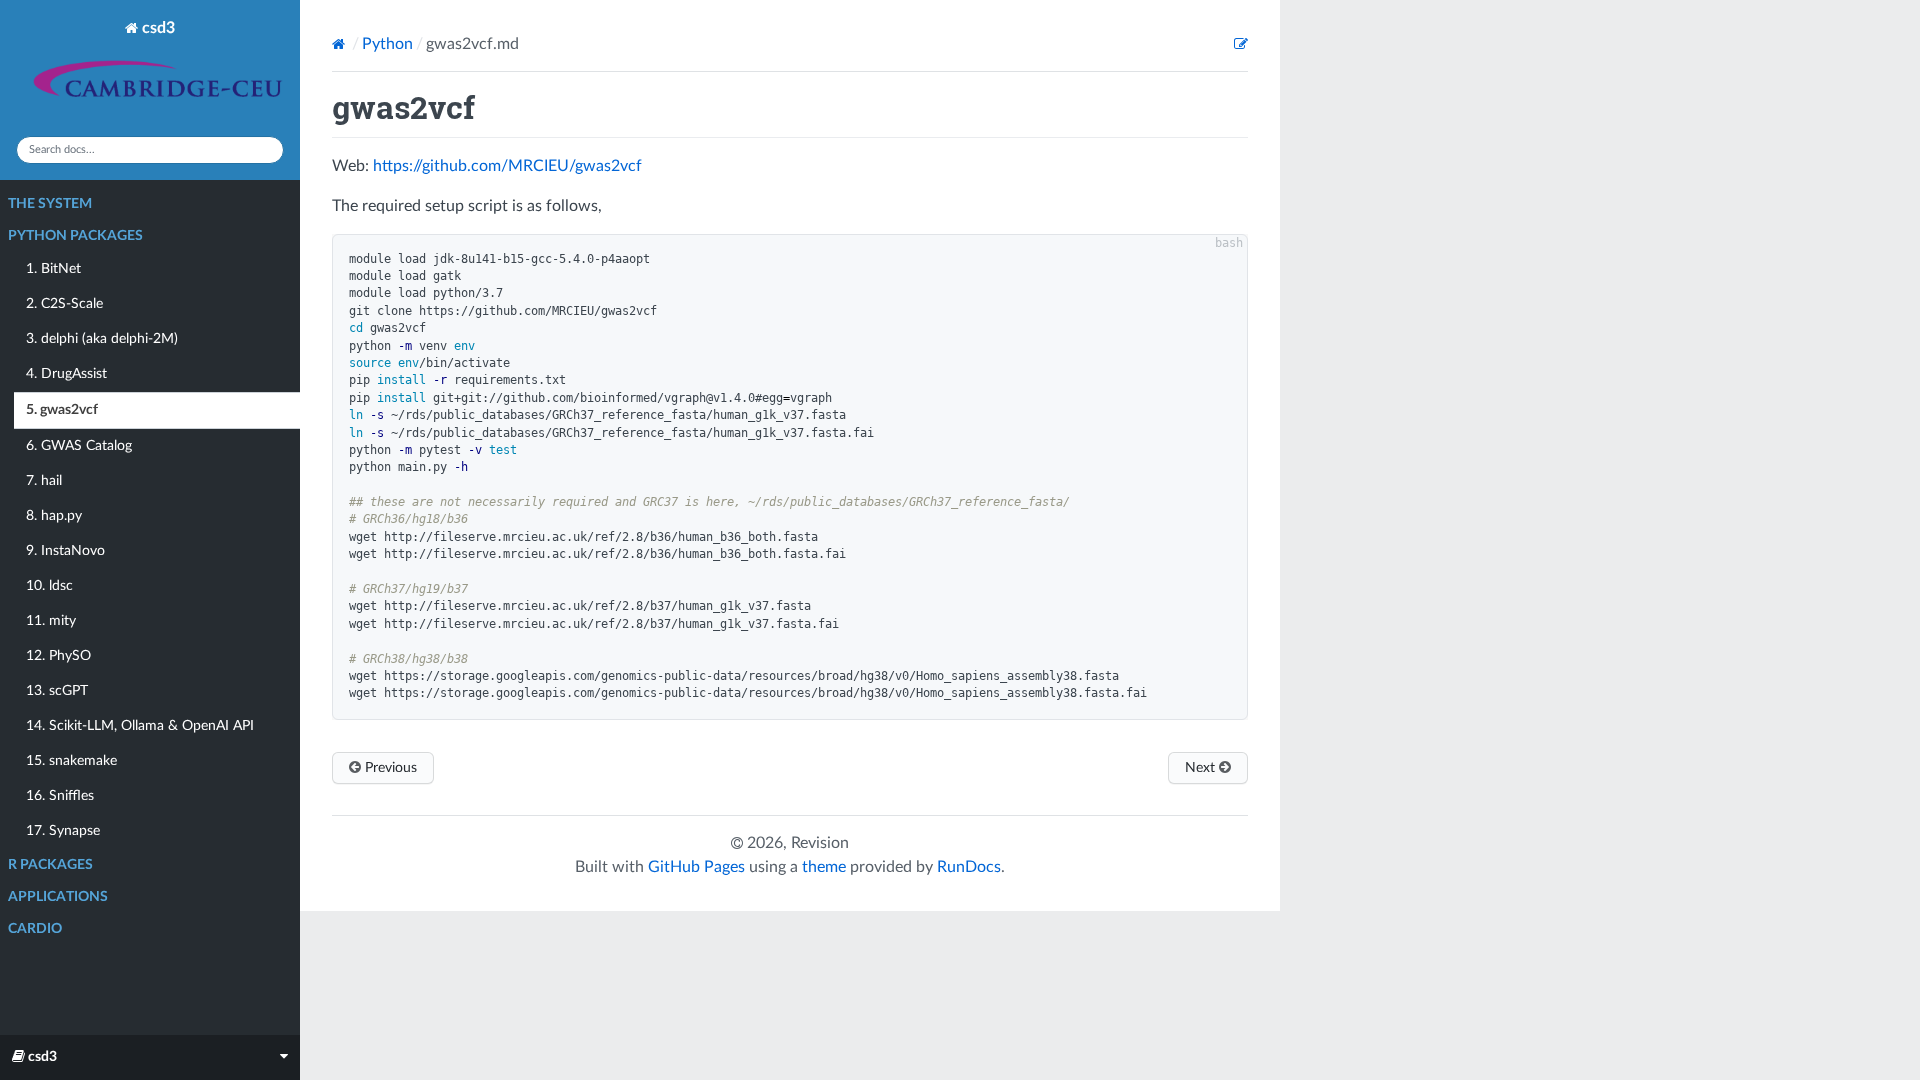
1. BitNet (53, 269)
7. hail (44, 481)
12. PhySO (58, 656)
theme (824, 867)
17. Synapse (63, 831)
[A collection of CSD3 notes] (25, 102)
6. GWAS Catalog (79, 446)
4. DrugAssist (66, 374)
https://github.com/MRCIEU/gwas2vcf (507, 166)
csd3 (156, 28)
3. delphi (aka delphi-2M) (102, 339)
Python (387, 44)
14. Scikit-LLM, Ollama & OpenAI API (140, 726)
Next (1202, 768)
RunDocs (969, 867)
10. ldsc (49, 586)
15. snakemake (71, 761)
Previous (389, 768)
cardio (35, 929)
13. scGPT (57, 691)
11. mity (51, 621)
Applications (58, 897)
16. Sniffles (60, 796)
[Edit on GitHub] (1241, 44)
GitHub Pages (696, 867)
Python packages (75, 236)
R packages (50, 865)
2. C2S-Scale (64, 304)
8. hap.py (54, 516)
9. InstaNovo (65, 551)
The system (50, 204)
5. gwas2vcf (62, 410)
